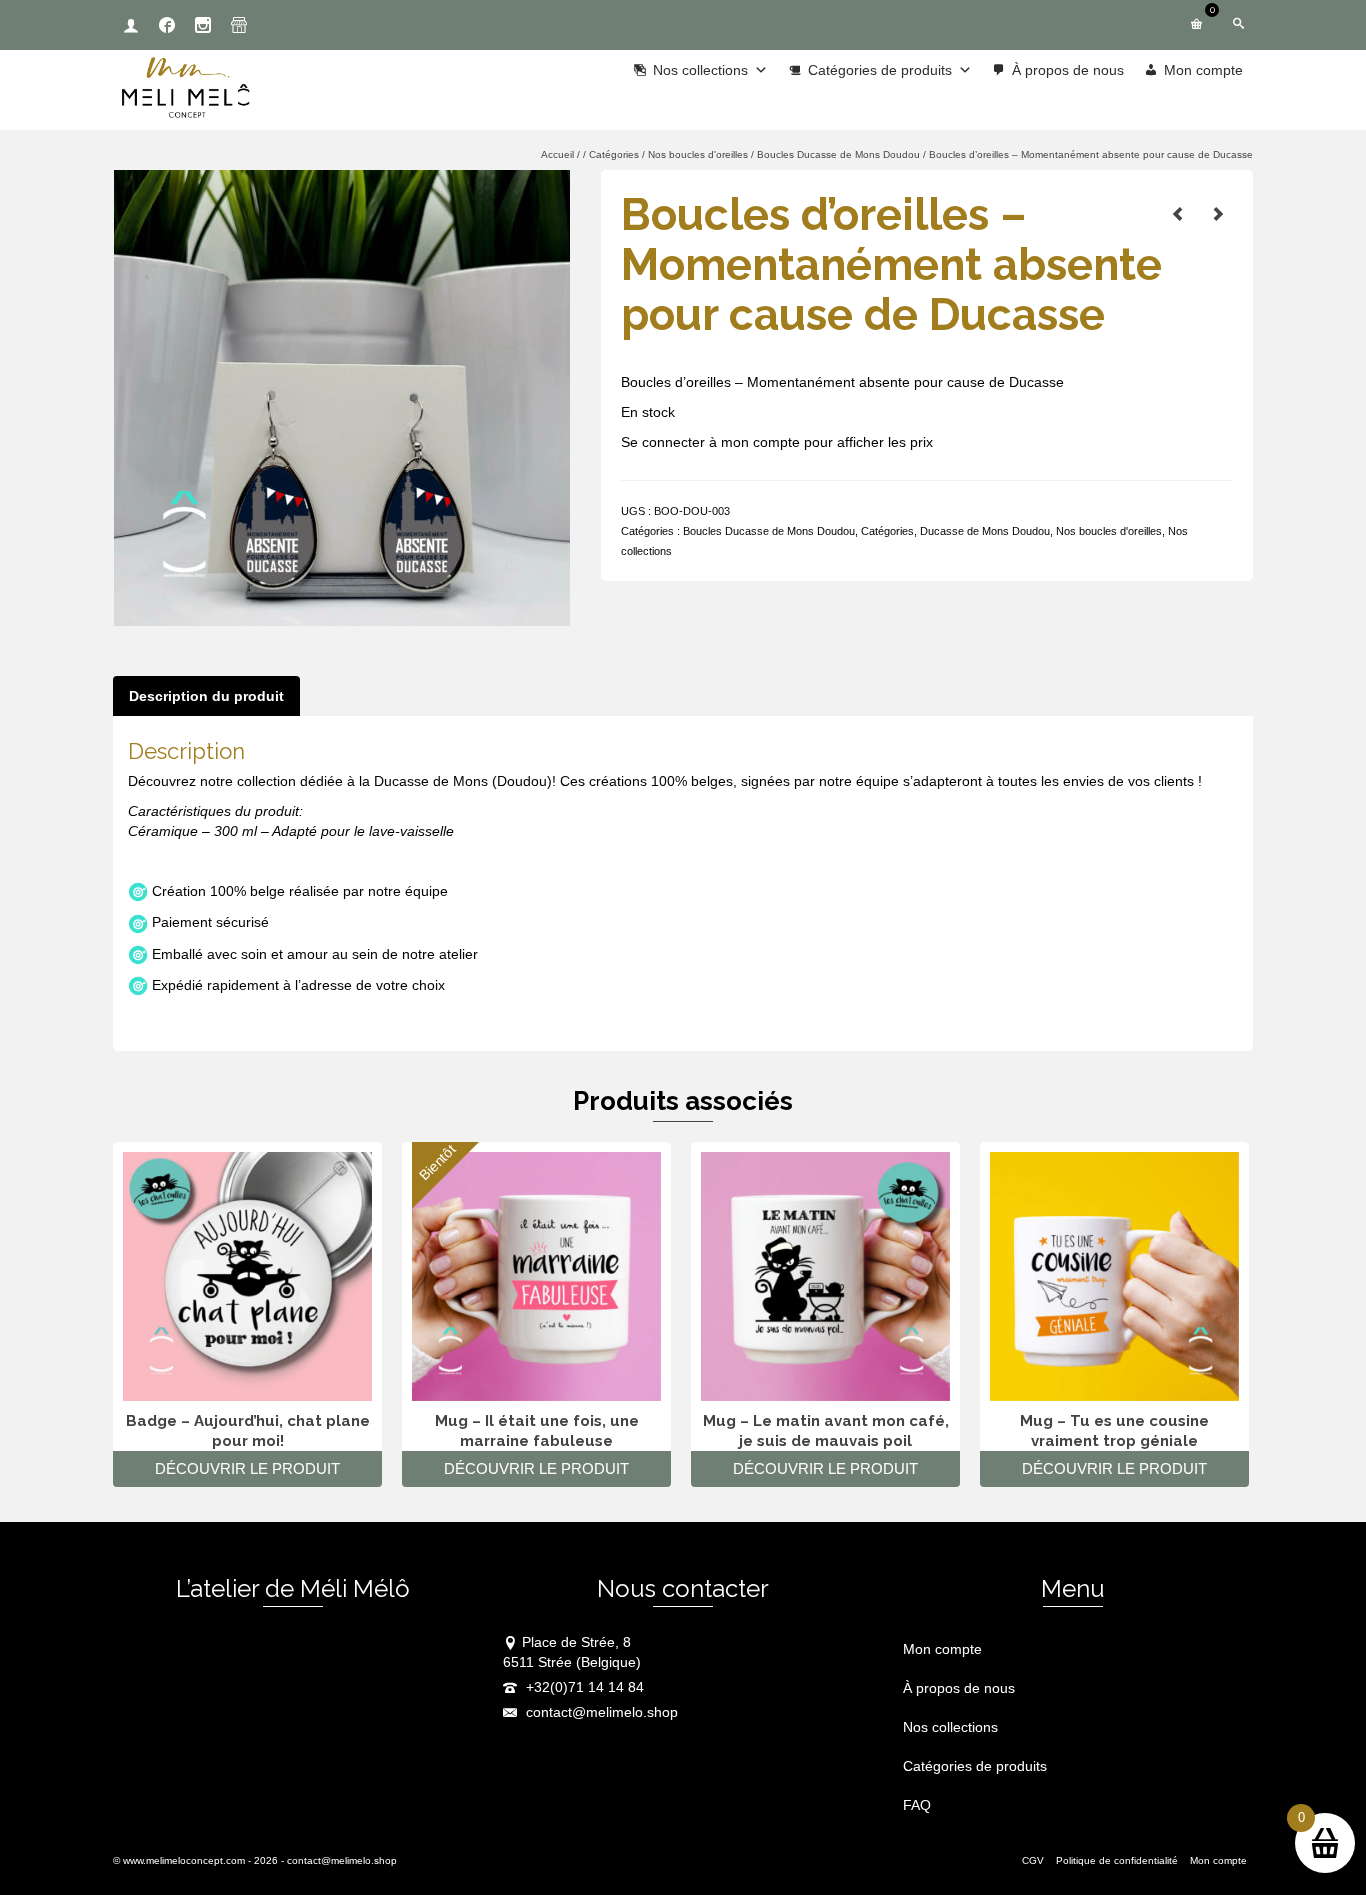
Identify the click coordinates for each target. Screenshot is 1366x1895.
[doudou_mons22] (342, 397)
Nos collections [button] (700, 70)
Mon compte (1203, 70)
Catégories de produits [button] (880, 70)
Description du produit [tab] (206, 696)
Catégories (887, 531)
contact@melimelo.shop (600, 1712)
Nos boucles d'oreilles (1109, 531)
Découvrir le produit (247, 1468)
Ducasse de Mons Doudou (985, 531)
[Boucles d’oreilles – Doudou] (1218, 214)
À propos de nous (1068, 70)
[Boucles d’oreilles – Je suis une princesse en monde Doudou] (1178, 214)
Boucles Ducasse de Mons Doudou (769, 531)
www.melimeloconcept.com (184, 1860)
